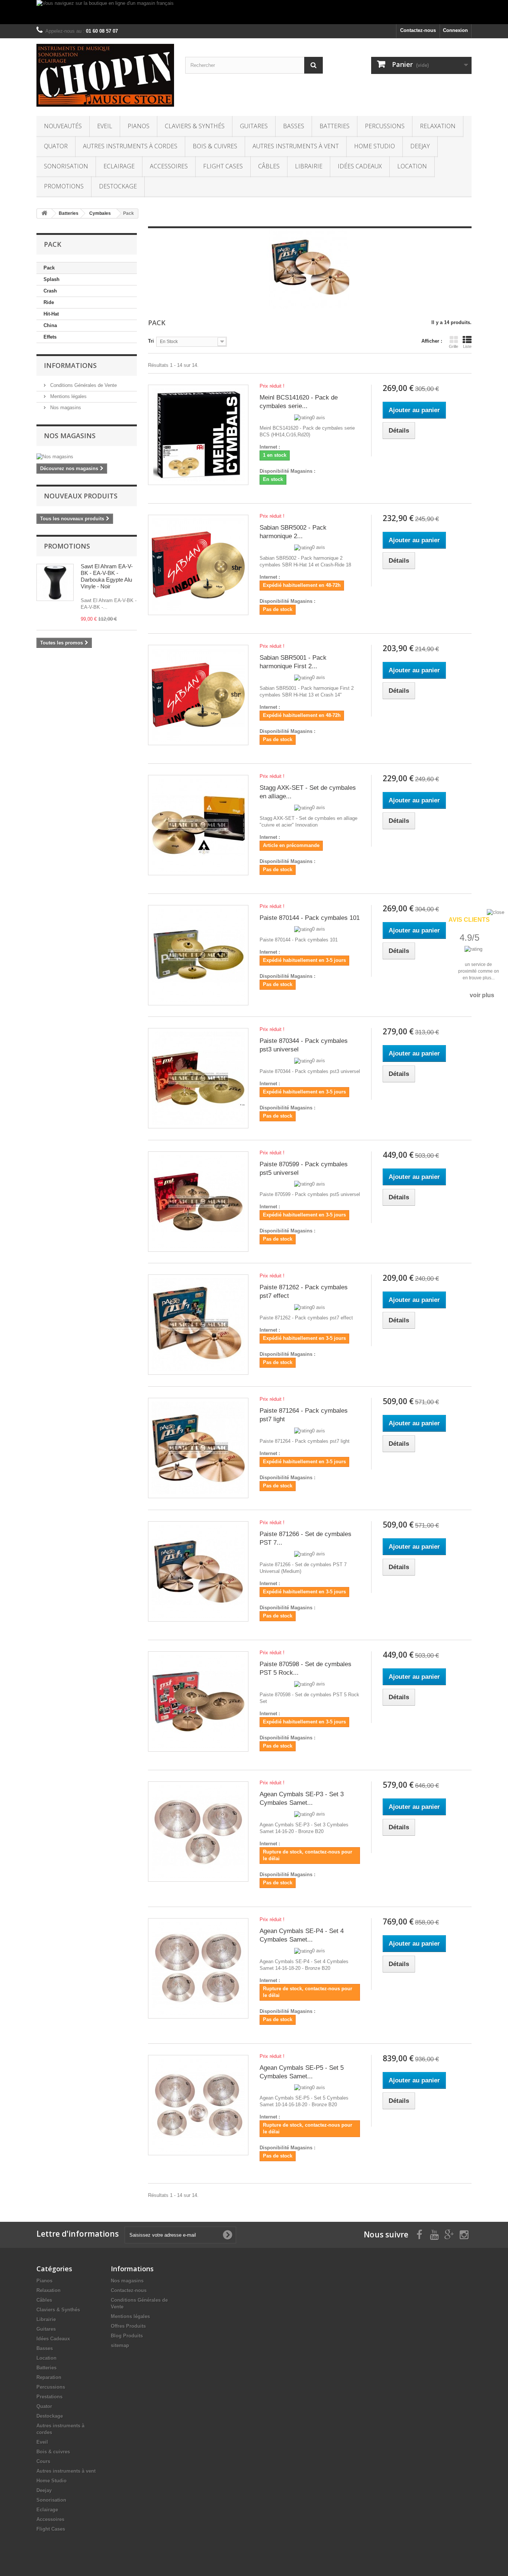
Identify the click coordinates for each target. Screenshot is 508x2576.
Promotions (64, 186)
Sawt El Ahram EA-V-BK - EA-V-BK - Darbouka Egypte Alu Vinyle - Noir (107, 576)
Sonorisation (66, 166)
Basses (294, 126)
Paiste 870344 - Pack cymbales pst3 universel (304, 1045)
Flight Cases (223, 166)
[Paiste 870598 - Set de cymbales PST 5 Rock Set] (198, 1701)
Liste (467, 346)
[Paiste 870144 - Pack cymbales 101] (198, 955)
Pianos (139, 126)
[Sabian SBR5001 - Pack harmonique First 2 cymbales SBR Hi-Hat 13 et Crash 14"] (198, 695)
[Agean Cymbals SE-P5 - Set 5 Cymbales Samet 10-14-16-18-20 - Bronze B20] (198, 2105)
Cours (43, 2461)
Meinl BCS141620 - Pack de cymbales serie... (299, 402)
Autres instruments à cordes (130, 146)
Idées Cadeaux (360, 166)
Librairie (309, 166)
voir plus (482, 995)
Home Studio (374, 146)
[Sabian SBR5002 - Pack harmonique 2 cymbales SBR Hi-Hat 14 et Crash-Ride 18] (198, 565)
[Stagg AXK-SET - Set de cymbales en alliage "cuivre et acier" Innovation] (198, 825)
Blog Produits (127, 2336)
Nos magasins (65, 408)
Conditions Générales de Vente (83, 385)
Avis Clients (469, 920)
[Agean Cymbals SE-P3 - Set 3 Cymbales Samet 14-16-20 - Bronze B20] (198, 1832)
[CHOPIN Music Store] (105, 75)
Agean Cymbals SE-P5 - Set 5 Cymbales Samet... (302, 2072)
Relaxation (438, 126)
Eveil (105, 126)
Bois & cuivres (215, 146)
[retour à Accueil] (44, 214)
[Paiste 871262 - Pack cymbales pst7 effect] (198, 1325)
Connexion (455, 30)
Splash (52, 279)
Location (412, 166)
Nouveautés (63, 126)
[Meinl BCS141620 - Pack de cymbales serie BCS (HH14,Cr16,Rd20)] (198, 435)
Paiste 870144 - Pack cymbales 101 (310, 918)
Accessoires (169, 166)
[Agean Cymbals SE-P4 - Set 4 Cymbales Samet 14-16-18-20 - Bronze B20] (198, 1968)
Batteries (335, 126)
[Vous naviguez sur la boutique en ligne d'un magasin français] (254, 12)
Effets (50, 337)
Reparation (49, 2377)
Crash (50, 291)
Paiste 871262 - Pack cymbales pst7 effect (304, 1292)
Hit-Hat (51, 314)
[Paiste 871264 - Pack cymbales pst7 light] (198, 1448)
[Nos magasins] (87, 457)
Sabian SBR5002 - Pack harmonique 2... (293, 532)
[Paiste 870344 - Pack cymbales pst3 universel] (198, 1078)
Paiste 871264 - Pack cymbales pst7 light (304, 1415)
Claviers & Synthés (195, 126)
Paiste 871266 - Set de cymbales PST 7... (306, 1538)
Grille (454, 346)
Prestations (49, 2397)
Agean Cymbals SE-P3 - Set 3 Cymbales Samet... (302, 1798)
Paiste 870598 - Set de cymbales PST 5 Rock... (306, 1668)
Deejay (420, 146)
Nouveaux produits (81, 496)
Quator (56, 146)
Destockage (118, 186)
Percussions (385, 126)
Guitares (254, 126)
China (50, 325)
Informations (70, 365)
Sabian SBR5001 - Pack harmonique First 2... (293, 662)
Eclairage (119, 166)
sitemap (120, 2345)
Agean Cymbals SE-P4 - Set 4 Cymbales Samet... (302, 1935)
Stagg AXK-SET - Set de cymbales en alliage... (308, 792)
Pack (49, 268)
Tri (151, 341)
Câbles (269, 166)
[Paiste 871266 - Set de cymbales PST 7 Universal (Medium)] (198, 1571)
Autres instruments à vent (296, 146)
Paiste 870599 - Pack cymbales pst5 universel (304, 1169)
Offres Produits (128, 2326)
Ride (49, 302)
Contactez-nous (418, 30)
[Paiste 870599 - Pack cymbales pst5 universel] (198, 1202)
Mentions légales (68, 396)
